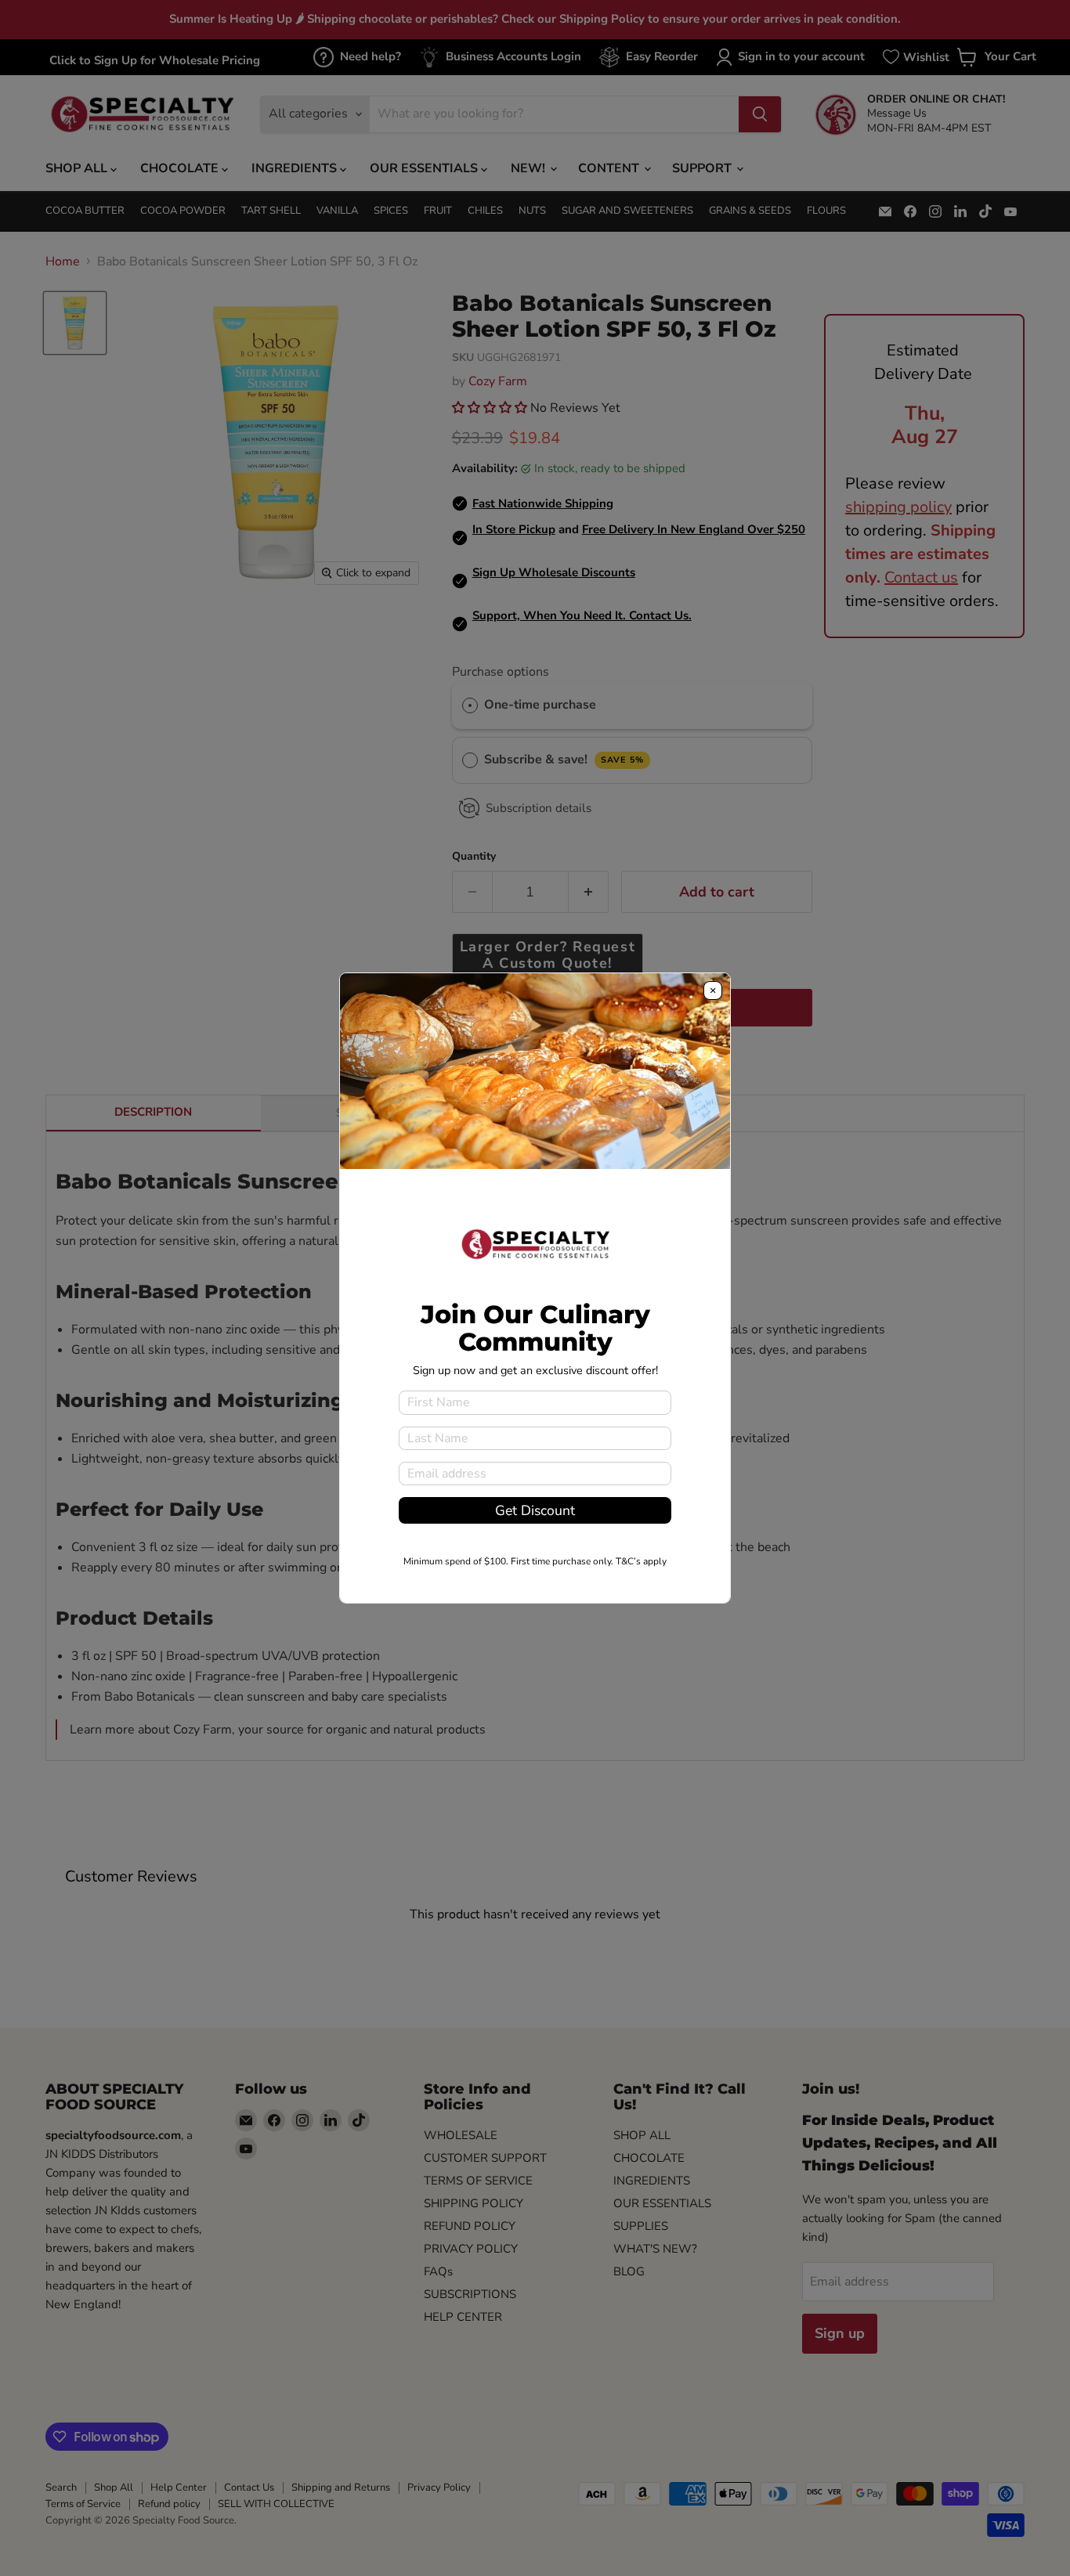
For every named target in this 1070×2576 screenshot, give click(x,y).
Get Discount (535, 1510)
